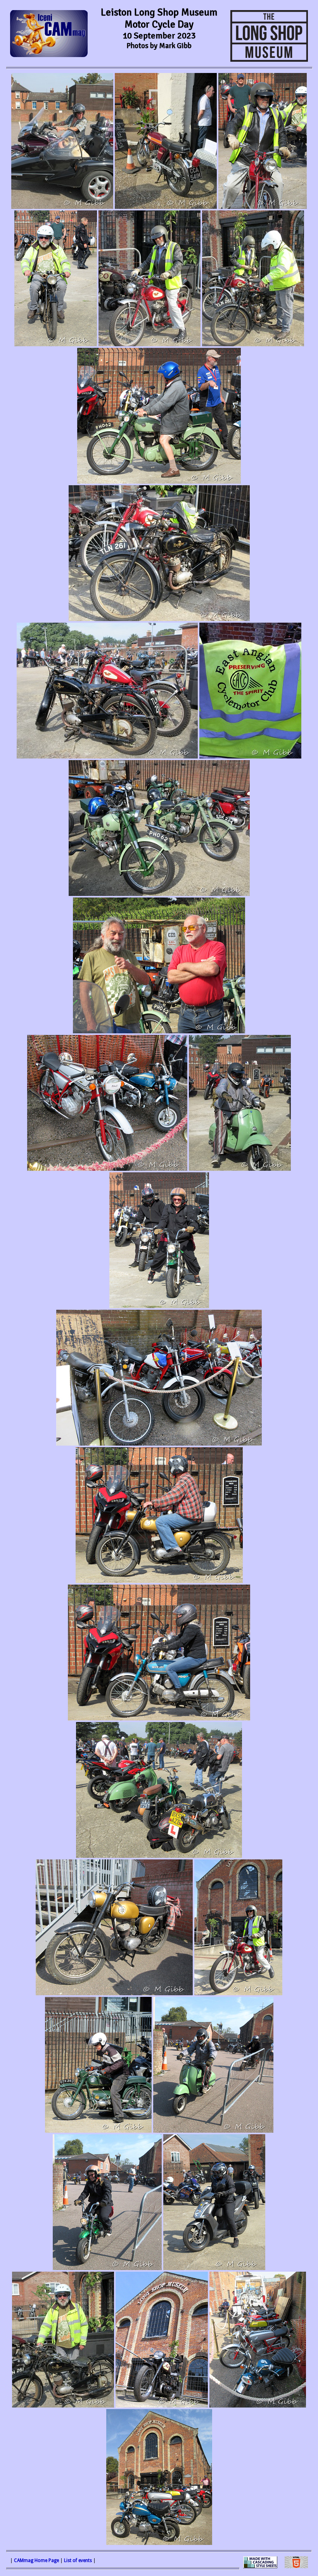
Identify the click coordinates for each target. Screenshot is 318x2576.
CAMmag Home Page (36, 2560)
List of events (78, 2560)
